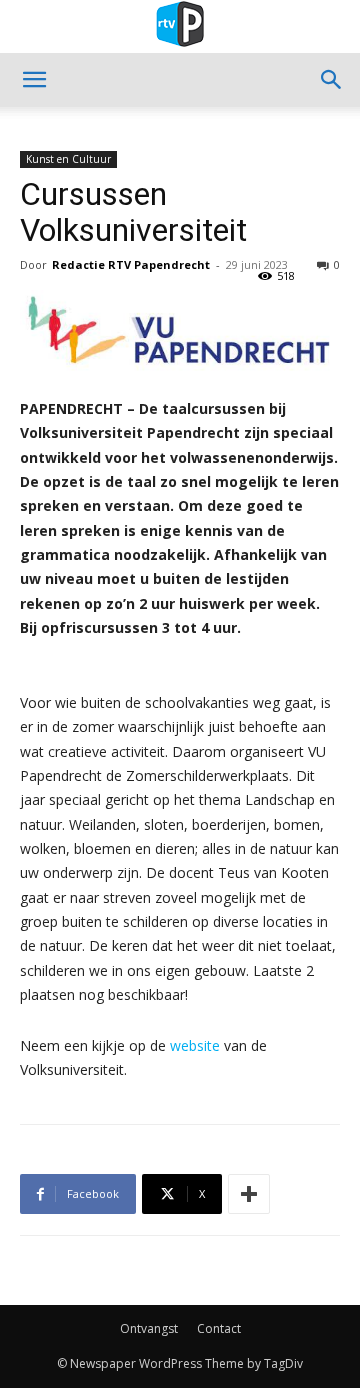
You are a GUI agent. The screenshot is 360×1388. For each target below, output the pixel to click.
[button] (34, 80)
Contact (219, 1328)
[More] (249, 1194)
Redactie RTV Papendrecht (131, 264)
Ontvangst (149, 1328)
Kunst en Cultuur (68, 159)
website (193, 1045)
